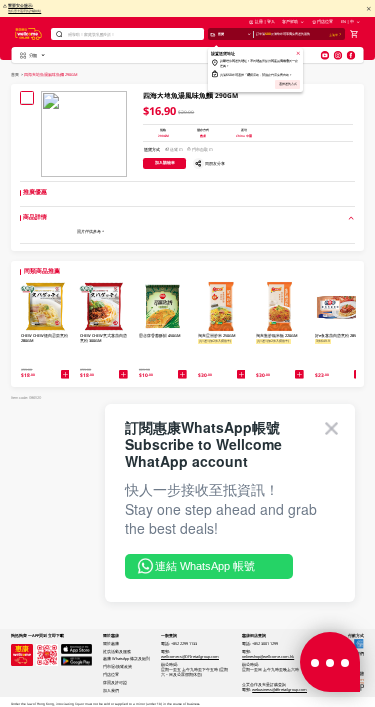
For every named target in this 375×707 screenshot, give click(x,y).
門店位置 (325, 21)
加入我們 (111, 690)
